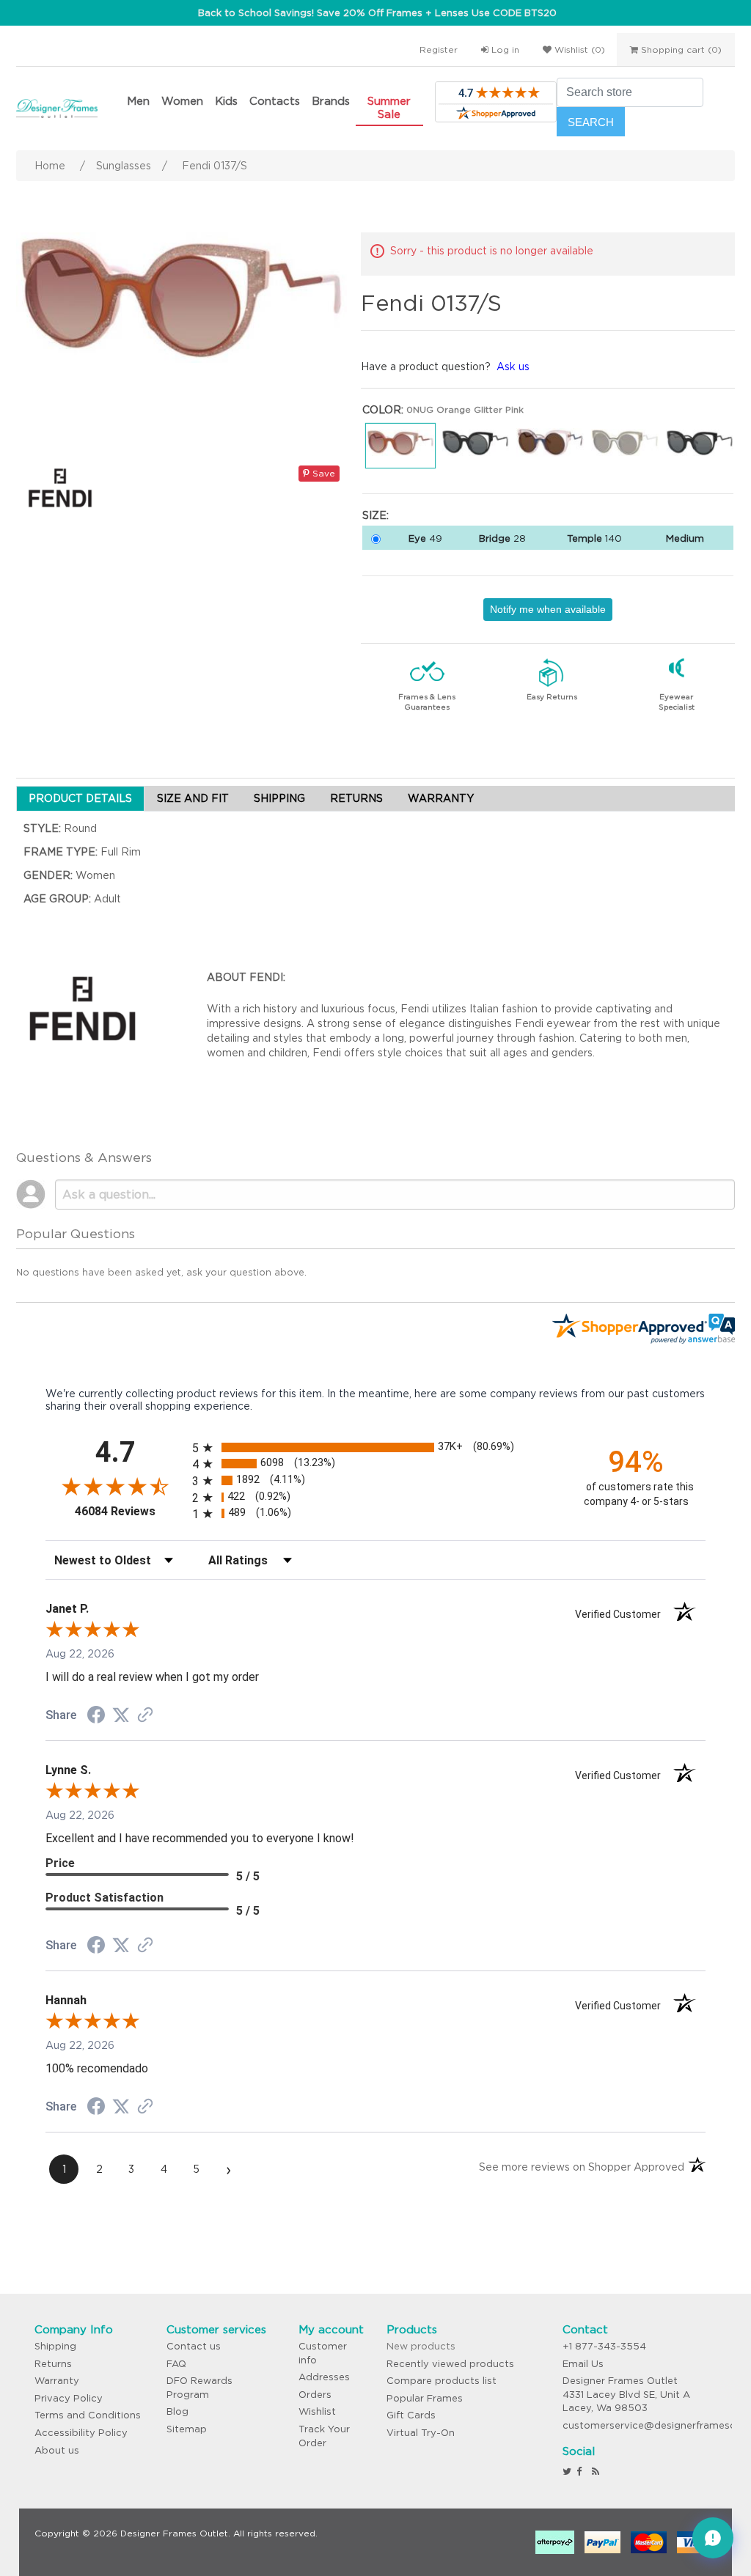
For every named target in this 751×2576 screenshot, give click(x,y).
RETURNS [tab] (356, 798)
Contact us (194, 2346)
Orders (315, 2395)
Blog (177, 2411)
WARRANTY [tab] (441, 798)
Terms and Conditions (88, 2415)
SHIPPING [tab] (279, 798)
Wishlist (317, 2411)
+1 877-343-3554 (604, 2346)
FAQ (176, 2364)
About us (57, 2450)
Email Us (583, 2364)
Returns (53, 2364)
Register (439, 49)
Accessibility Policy (81, 2433)
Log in (504, 49)
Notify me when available (548, 609)
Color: (383, 410)
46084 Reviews (130, 1511)
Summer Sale (389, 107)
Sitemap (187, 2429)
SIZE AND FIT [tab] (193, 798)
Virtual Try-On (421, 2433)
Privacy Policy (69, 2398)
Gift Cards (411, 2415)
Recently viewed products (450, 2364)
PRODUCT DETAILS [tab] (80, 798)
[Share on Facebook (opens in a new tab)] (96, 1717)
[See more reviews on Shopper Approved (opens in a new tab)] (145, 1716)
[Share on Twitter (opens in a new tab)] (121, 1715)
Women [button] (182, 101)
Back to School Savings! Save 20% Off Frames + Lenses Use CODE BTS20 (377, 13)
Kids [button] (226, 101)
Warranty (57, 2381)
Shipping (55, 2346)
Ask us (513, 367)
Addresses (324, 2377)
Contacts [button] (275, 101)
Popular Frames (425, 2398)
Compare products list (442, 2381)
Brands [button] (331, 101)
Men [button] (138, 101)
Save (322, 473)
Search (591, 122)
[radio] (375, 1447)
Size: (375, 515)
